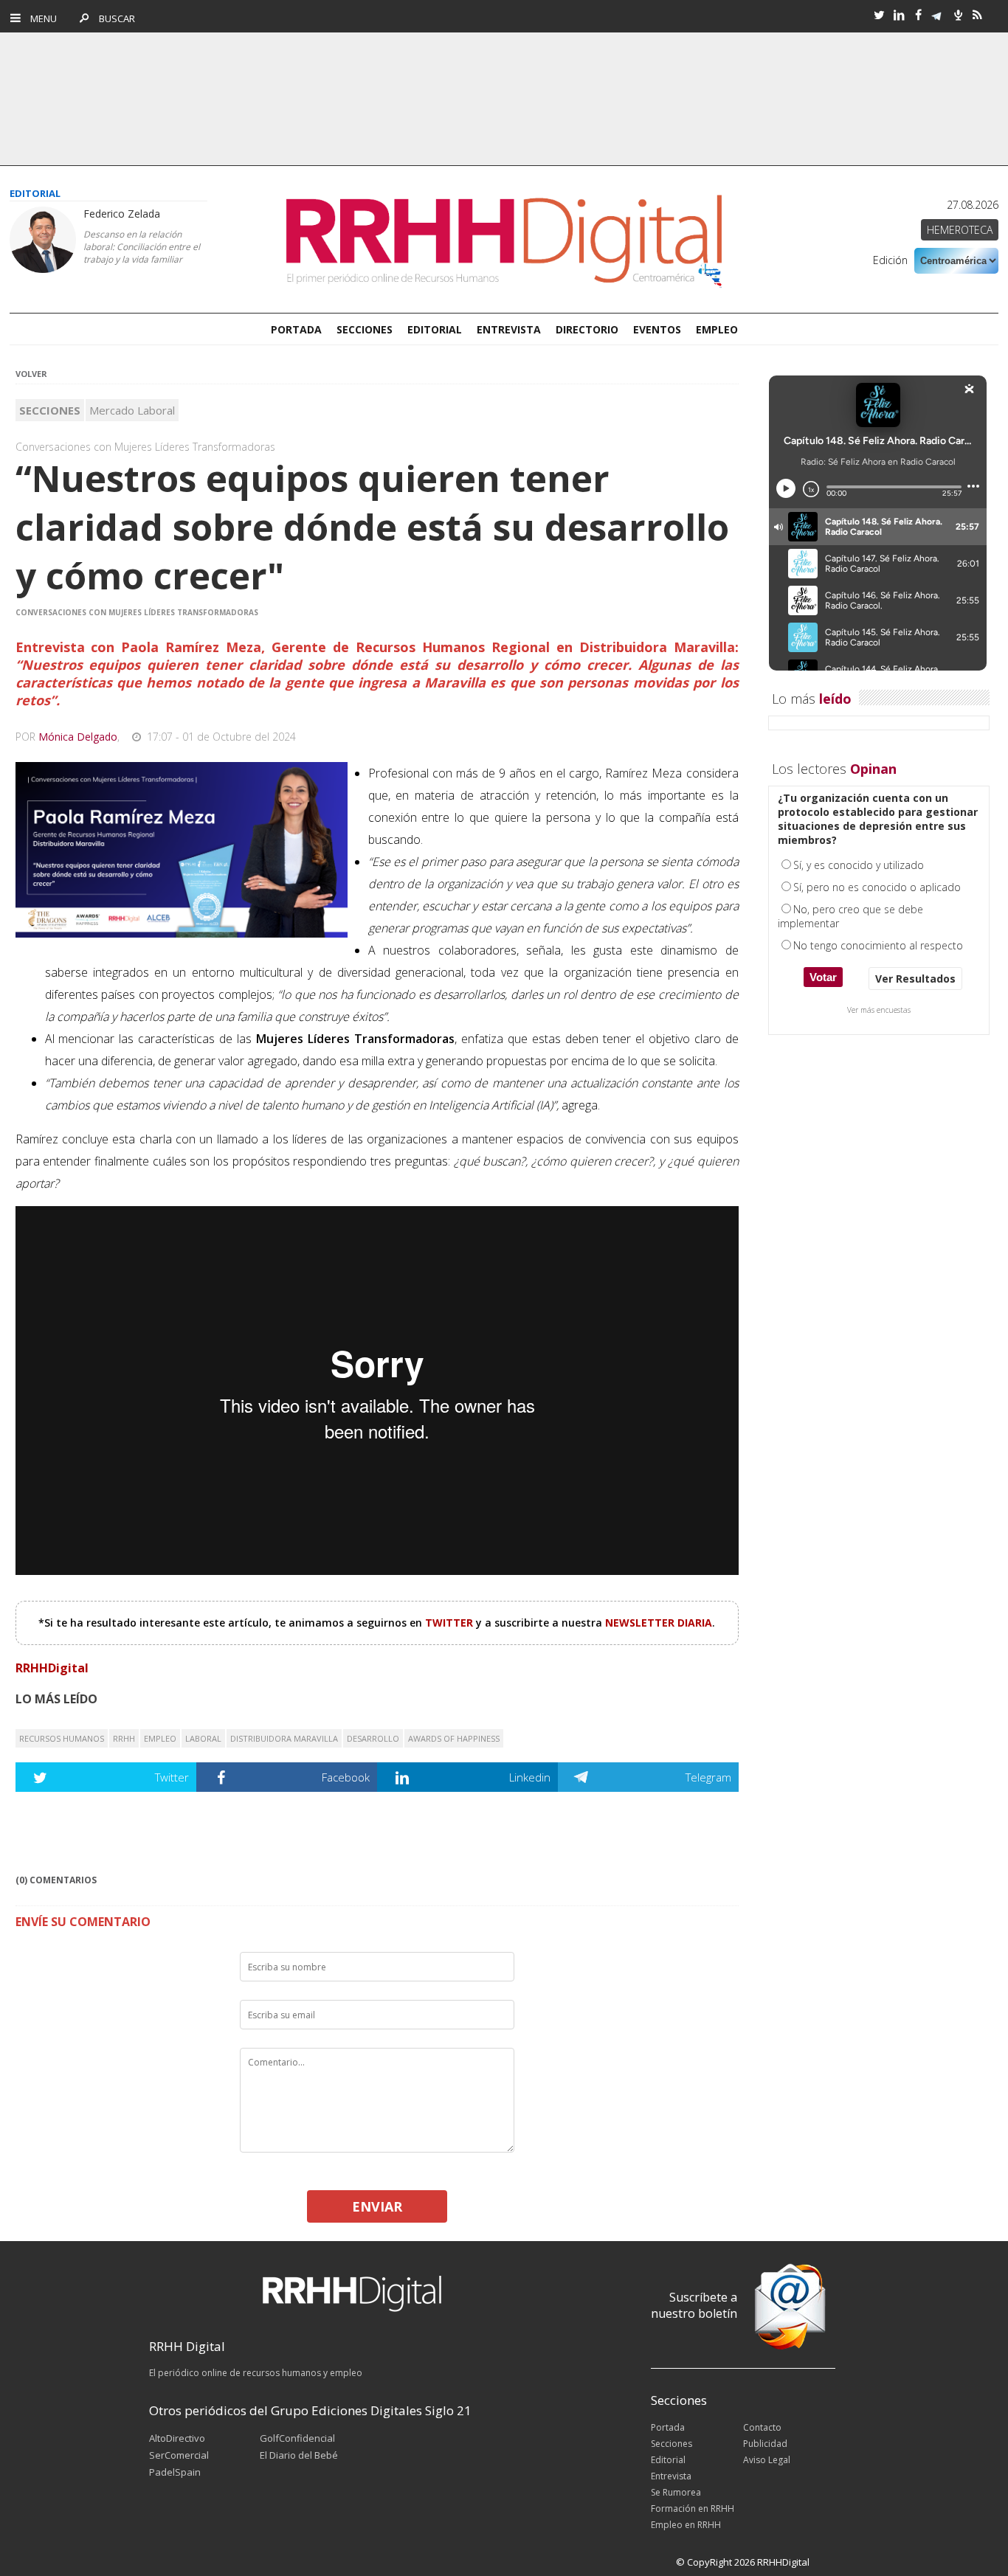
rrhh (124, 1738)
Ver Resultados (915, 979)
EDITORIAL (435, 329)
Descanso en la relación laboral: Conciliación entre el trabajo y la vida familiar (142, 247)
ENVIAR (377, 2206)
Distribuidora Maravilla (284, 1738)
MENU (40, 18)
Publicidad (765, 2444)
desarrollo (373, 1738)
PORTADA (296, 329)
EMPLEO (717, 329)
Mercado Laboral (132, 410)
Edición (890, 260)
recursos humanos (62, 1738)
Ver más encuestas (879, 1010)
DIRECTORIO (587, 329)
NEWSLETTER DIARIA (659, 1623)
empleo (160, 1738)
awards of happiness (454, 1738)
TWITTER (451, 1623)
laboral (203, 1738)
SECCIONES (365, 329)
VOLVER (31, 374)
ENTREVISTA (509, 329)
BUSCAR (113, 18)
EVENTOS (657, 329)
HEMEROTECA (960, 230)
